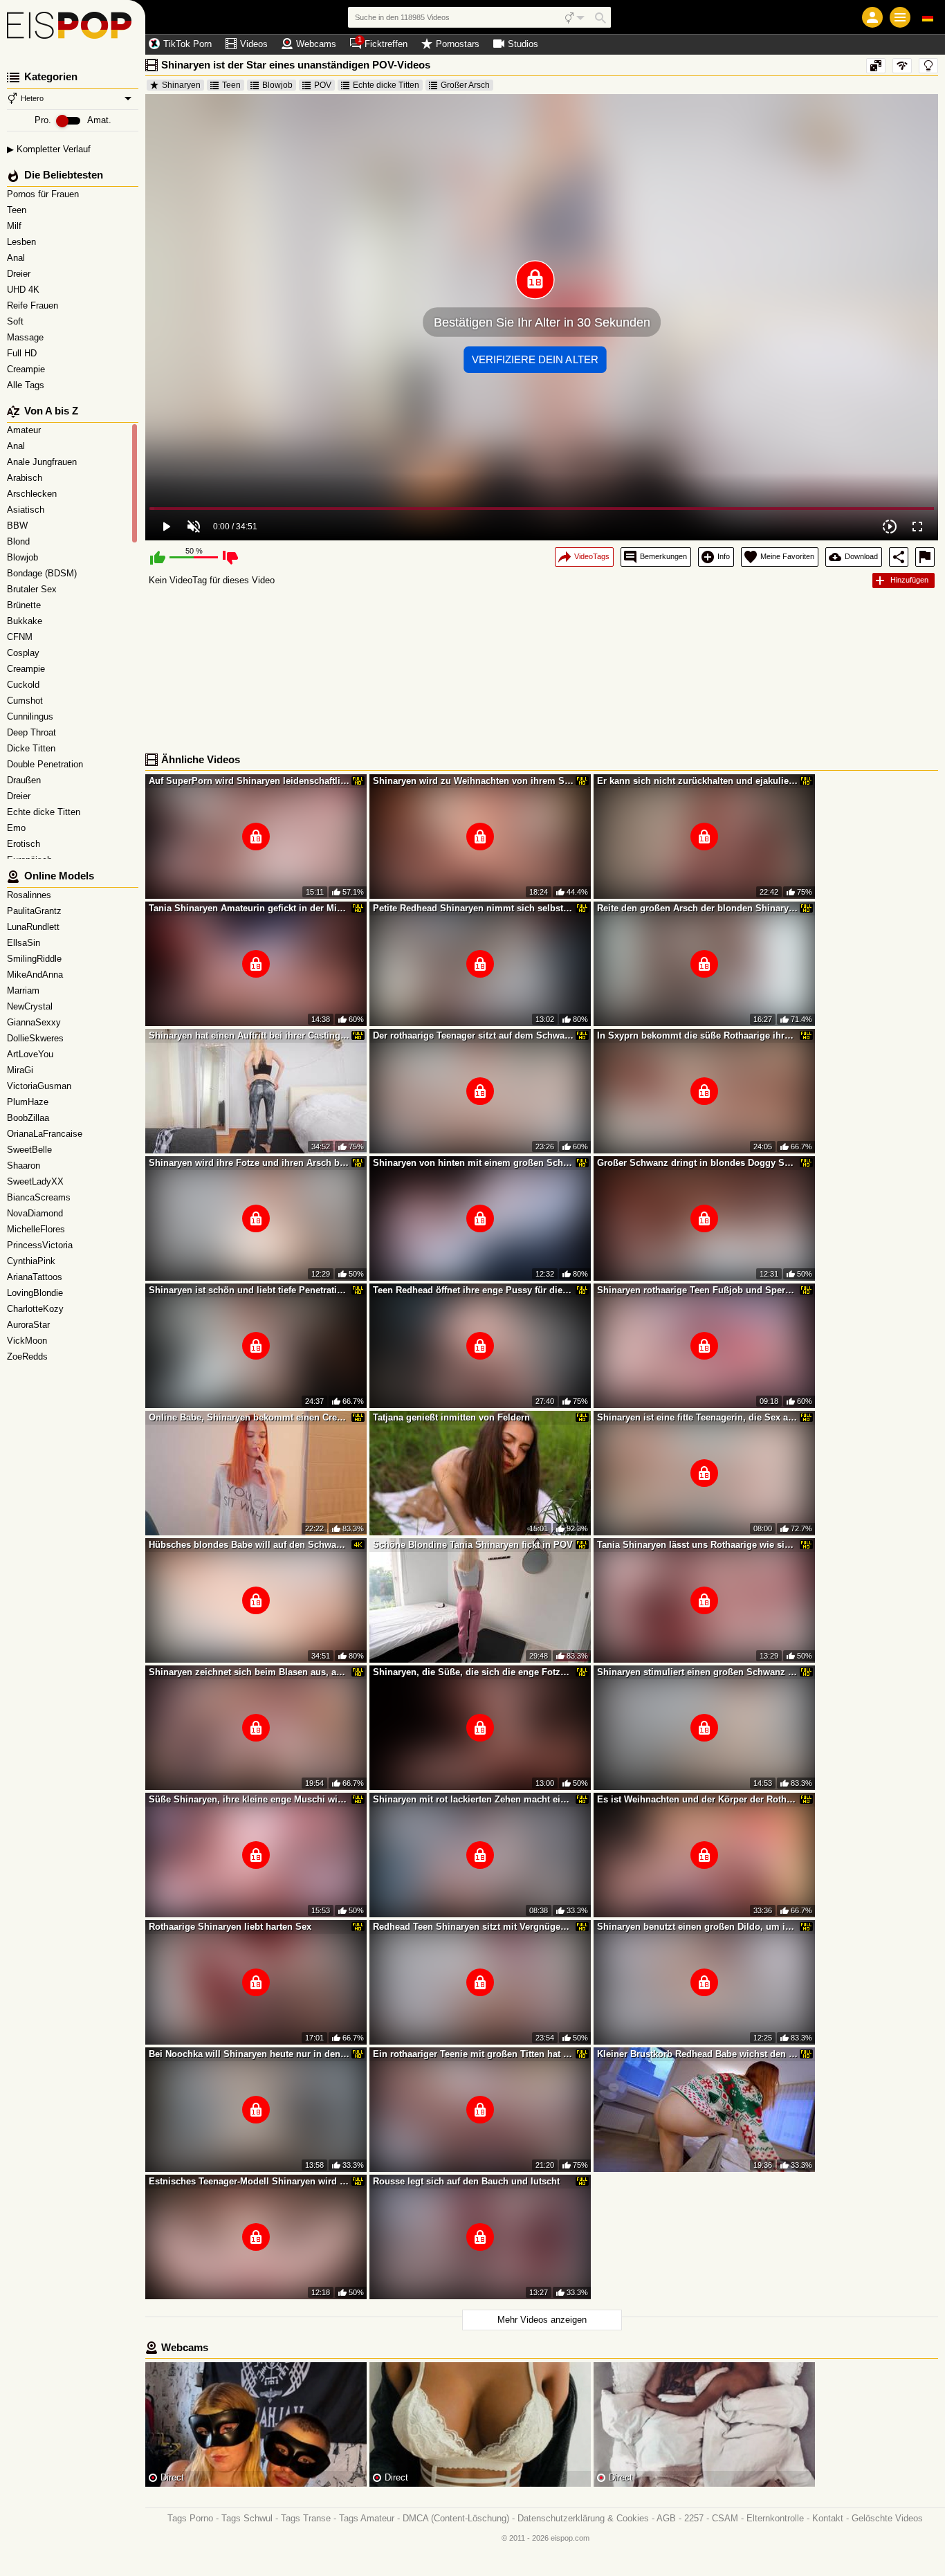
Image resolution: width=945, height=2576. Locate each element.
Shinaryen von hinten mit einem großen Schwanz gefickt (473, 1163)
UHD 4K (25, 290)
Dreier (20, 274)
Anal (17, 258)
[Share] (899, 557)
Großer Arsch (465, 85)
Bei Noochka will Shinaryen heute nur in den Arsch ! (249, 2054)
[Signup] (872, 17)
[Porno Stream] (73, 28)
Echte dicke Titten (386, 85)
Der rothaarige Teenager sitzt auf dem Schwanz (473, 1035)
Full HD (23, 353)
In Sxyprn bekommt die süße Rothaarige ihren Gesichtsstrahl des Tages (697, 1035)
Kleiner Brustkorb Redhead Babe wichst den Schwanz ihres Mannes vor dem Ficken (697, 2054)
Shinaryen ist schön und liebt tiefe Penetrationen (249, 1290)
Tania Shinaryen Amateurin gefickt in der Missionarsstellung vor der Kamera (249, 908)
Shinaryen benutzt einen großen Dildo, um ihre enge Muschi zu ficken (697, 1927)
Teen (18, 210)
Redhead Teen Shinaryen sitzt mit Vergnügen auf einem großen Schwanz (473, 1927)
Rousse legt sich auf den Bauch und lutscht (466, 2181)
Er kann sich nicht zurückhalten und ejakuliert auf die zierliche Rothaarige (697, 781)
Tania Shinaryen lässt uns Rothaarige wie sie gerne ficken (697, 1545)
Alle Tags (27, 385)
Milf (16, 226)
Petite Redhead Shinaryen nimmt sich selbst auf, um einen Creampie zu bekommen (473, 908)
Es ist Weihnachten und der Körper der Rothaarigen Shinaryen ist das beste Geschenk (697, 1799)
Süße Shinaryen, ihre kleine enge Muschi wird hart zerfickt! (249, 1799)
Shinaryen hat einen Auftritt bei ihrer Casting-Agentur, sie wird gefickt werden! (249, 1035)
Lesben (23, 242)
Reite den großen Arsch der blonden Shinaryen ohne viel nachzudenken (697, 908)
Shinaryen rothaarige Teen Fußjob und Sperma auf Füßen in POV (697, 1290)
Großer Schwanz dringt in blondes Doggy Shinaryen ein (697, 1163)
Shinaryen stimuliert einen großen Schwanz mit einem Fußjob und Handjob (697, 1672)
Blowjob (277, 85)
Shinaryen (181, 85)
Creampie (27, 369)
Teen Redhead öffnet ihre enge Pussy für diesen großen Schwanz (473, 1290)
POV (323, 85)
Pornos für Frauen (44, 194)
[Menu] (900, 17)
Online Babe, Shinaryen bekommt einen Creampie (249, 1417)
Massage (27, 337)
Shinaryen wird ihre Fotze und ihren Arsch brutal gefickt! (249, 1163)
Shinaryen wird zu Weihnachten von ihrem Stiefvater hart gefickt (473, 781)
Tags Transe (306, 2518)
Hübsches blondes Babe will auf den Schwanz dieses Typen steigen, (249, 1545)
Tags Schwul (247, 2518)
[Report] (925, 557)
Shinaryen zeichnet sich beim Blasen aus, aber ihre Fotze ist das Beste (249, 1672)
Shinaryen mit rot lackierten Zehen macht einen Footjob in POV (473, 1799)
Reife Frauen (34, 305)
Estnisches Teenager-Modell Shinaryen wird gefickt (249, 2181)
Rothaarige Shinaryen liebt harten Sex (230, 1927)
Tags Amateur (367, 2518)
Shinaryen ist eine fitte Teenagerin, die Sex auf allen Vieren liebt (697, 1417)
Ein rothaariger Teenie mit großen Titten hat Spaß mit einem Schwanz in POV (473, 2054)
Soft (17, 321)
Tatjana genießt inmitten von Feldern (451, 1417)
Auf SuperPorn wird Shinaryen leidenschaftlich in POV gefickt (249, 781)
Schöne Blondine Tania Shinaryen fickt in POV (473, 1545)
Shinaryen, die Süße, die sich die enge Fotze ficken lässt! (473, 1672)
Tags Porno (190, 2518)
